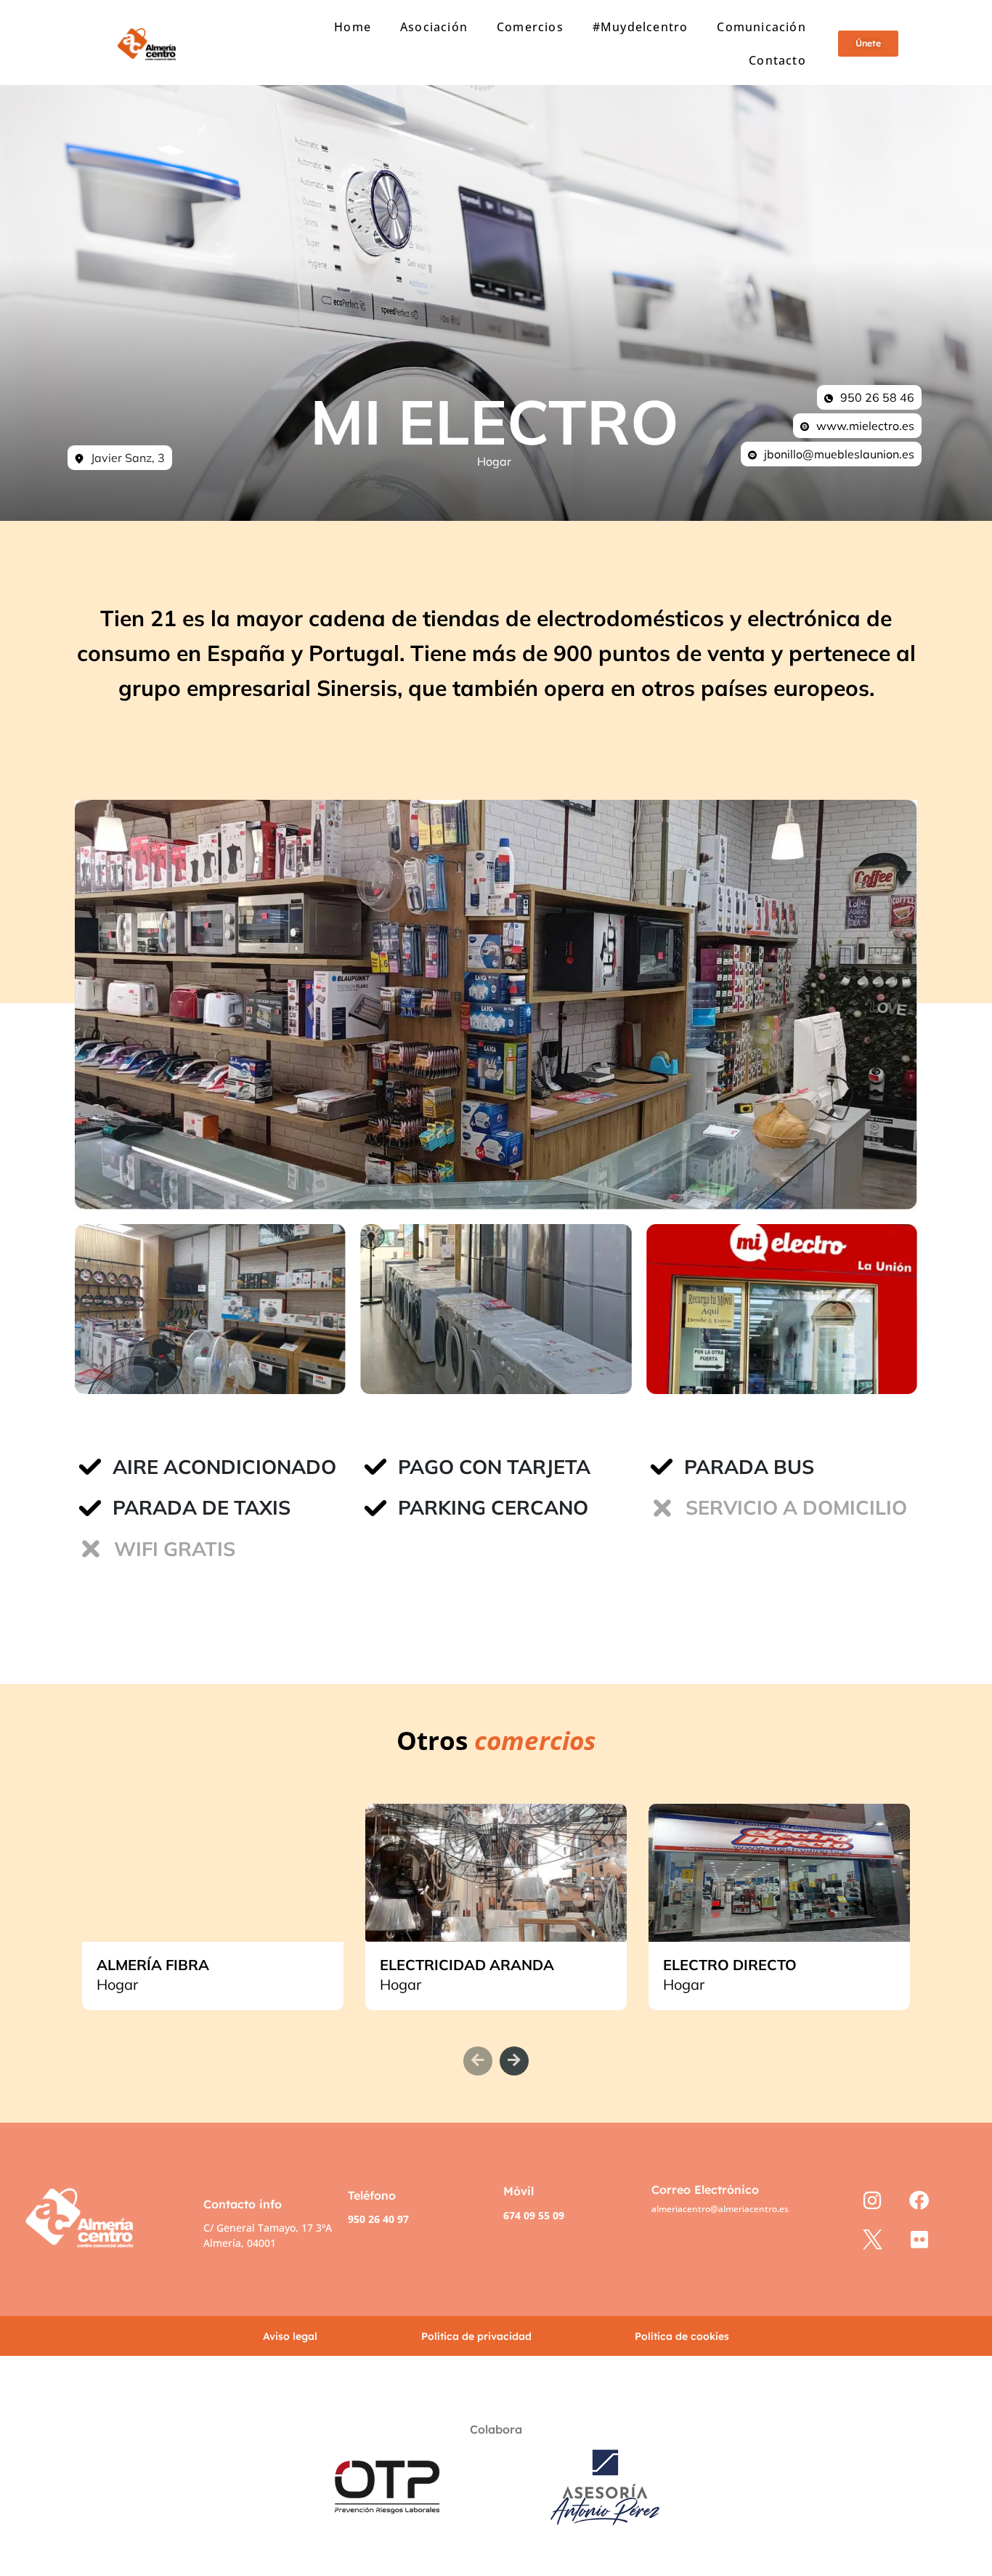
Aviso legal (290, 2336)
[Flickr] (919, 2239)
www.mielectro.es (865, 426)
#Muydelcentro (641, 27)
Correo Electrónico (705, 2190)
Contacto (777, 60)
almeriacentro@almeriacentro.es (720, 2209)
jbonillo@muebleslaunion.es (839, 454)
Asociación (434, 27)
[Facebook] (919, 2200)
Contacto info (243, 2204)
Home (353, 27)
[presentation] (478, 2061)
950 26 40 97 (378, 2219)
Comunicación (761, 27)
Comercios (530, 27)
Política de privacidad (476, 2336)
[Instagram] (873, 2200)
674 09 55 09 (534, 2215)
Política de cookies (682, 2336)
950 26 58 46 (877, 397)
